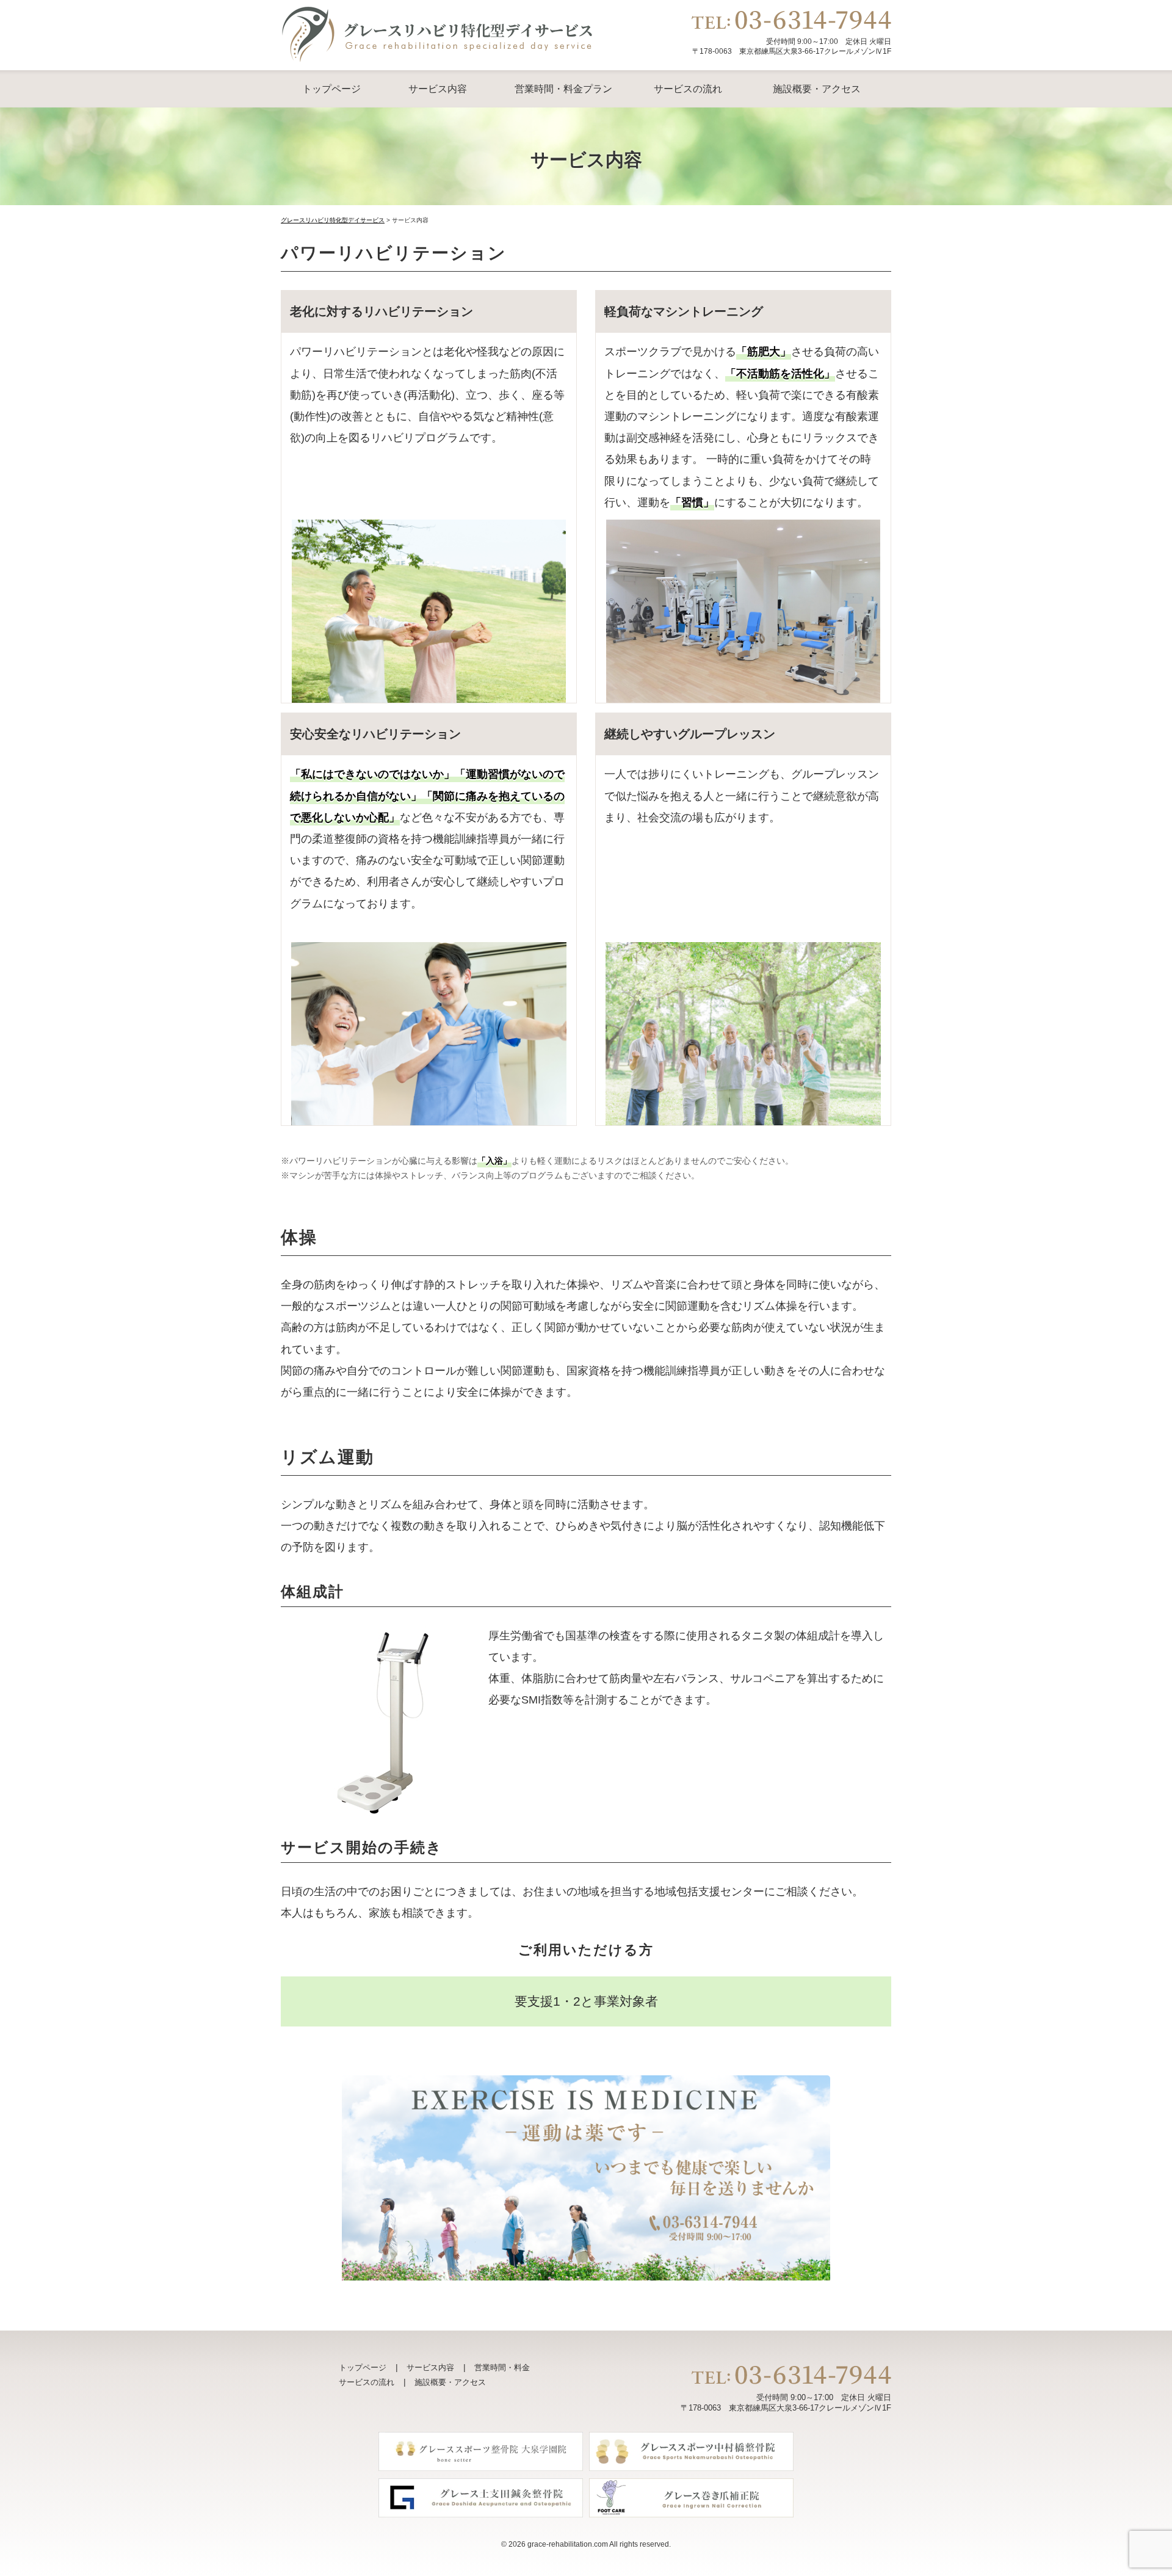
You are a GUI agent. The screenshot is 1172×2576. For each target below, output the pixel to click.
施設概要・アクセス (817, 89)
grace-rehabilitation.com (568, 2544)
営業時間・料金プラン (563, 89)
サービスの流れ (688, 89)
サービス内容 (438, 89)
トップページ (331, 89)
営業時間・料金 (502, 2367)
